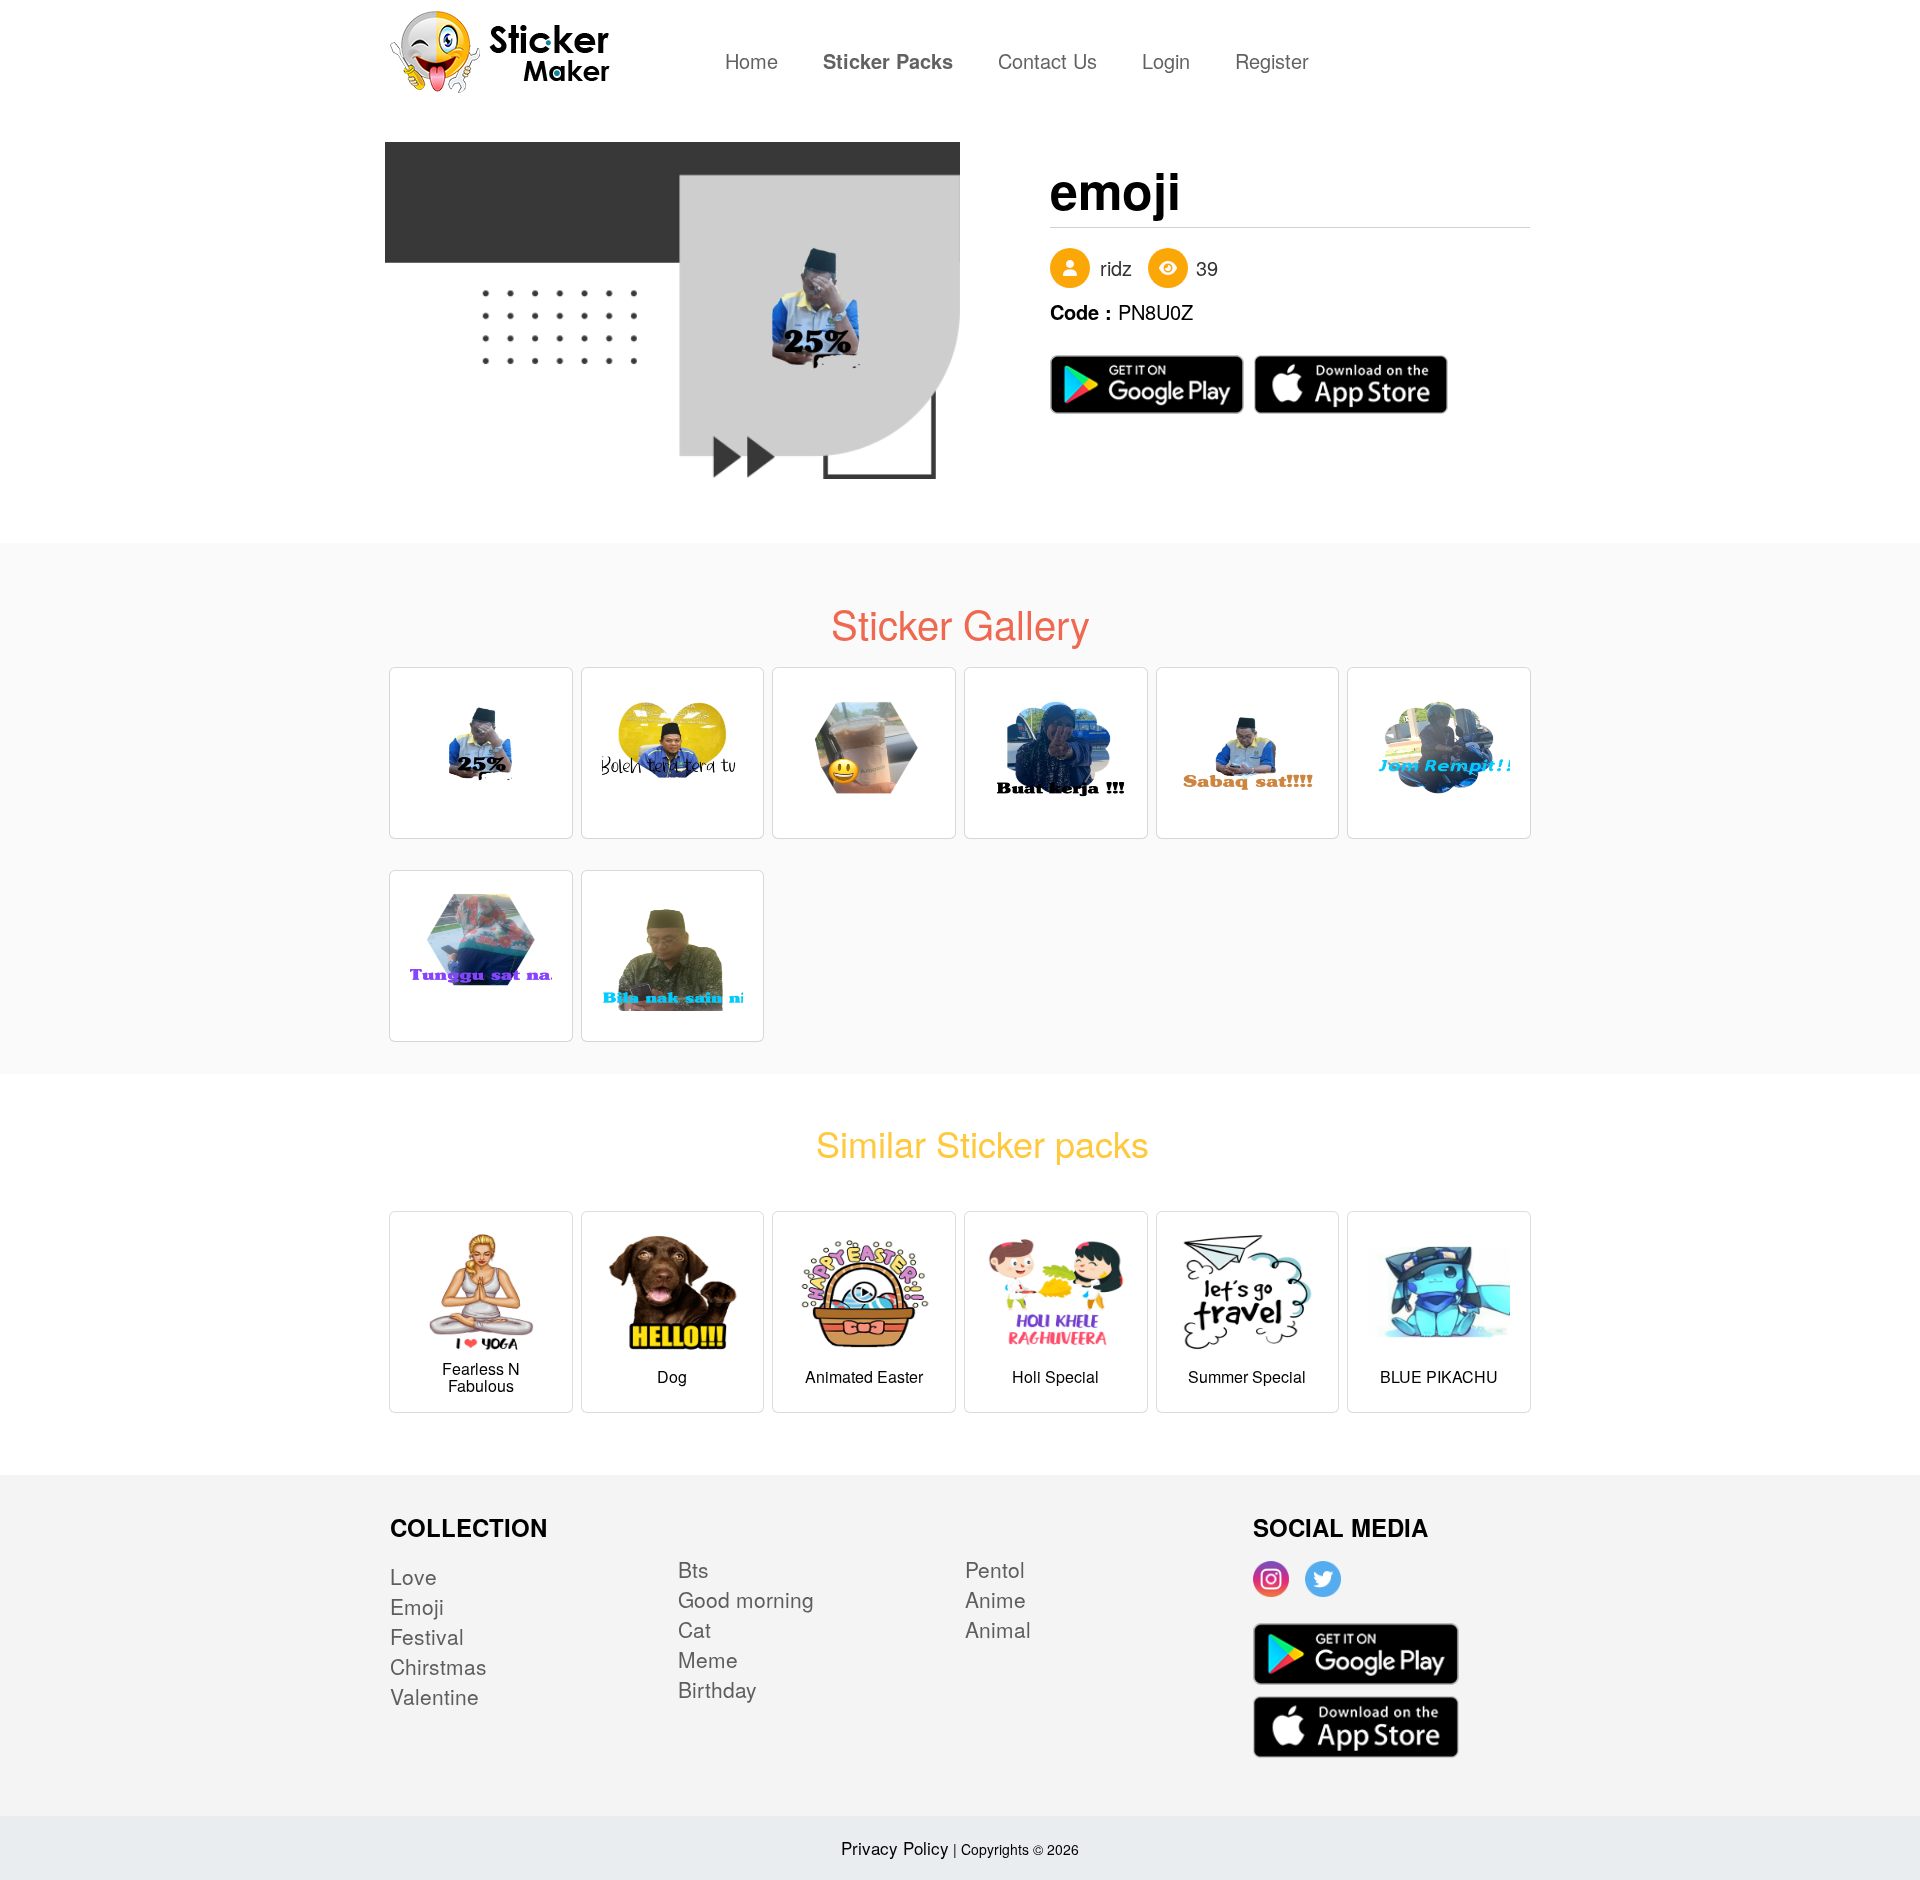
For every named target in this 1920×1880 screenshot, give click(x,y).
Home (756, 63)
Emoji (417, 1606)
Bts (693, 1569)
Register (1272, 63)
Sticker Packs (888, 63)
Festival (427, 1636)
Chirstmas (438, 1666)
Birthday (717, 1689)
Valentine (434, 1696)
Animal (998, 1629)
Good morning (746, 1599)
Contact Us (1047, 63)
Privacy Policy (895, 1847)
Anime (995, 1599)
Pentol (995, 1569)
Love (413, 1576)
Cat (694, 1629)
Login (1166, 63)
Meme (708, 1659)
